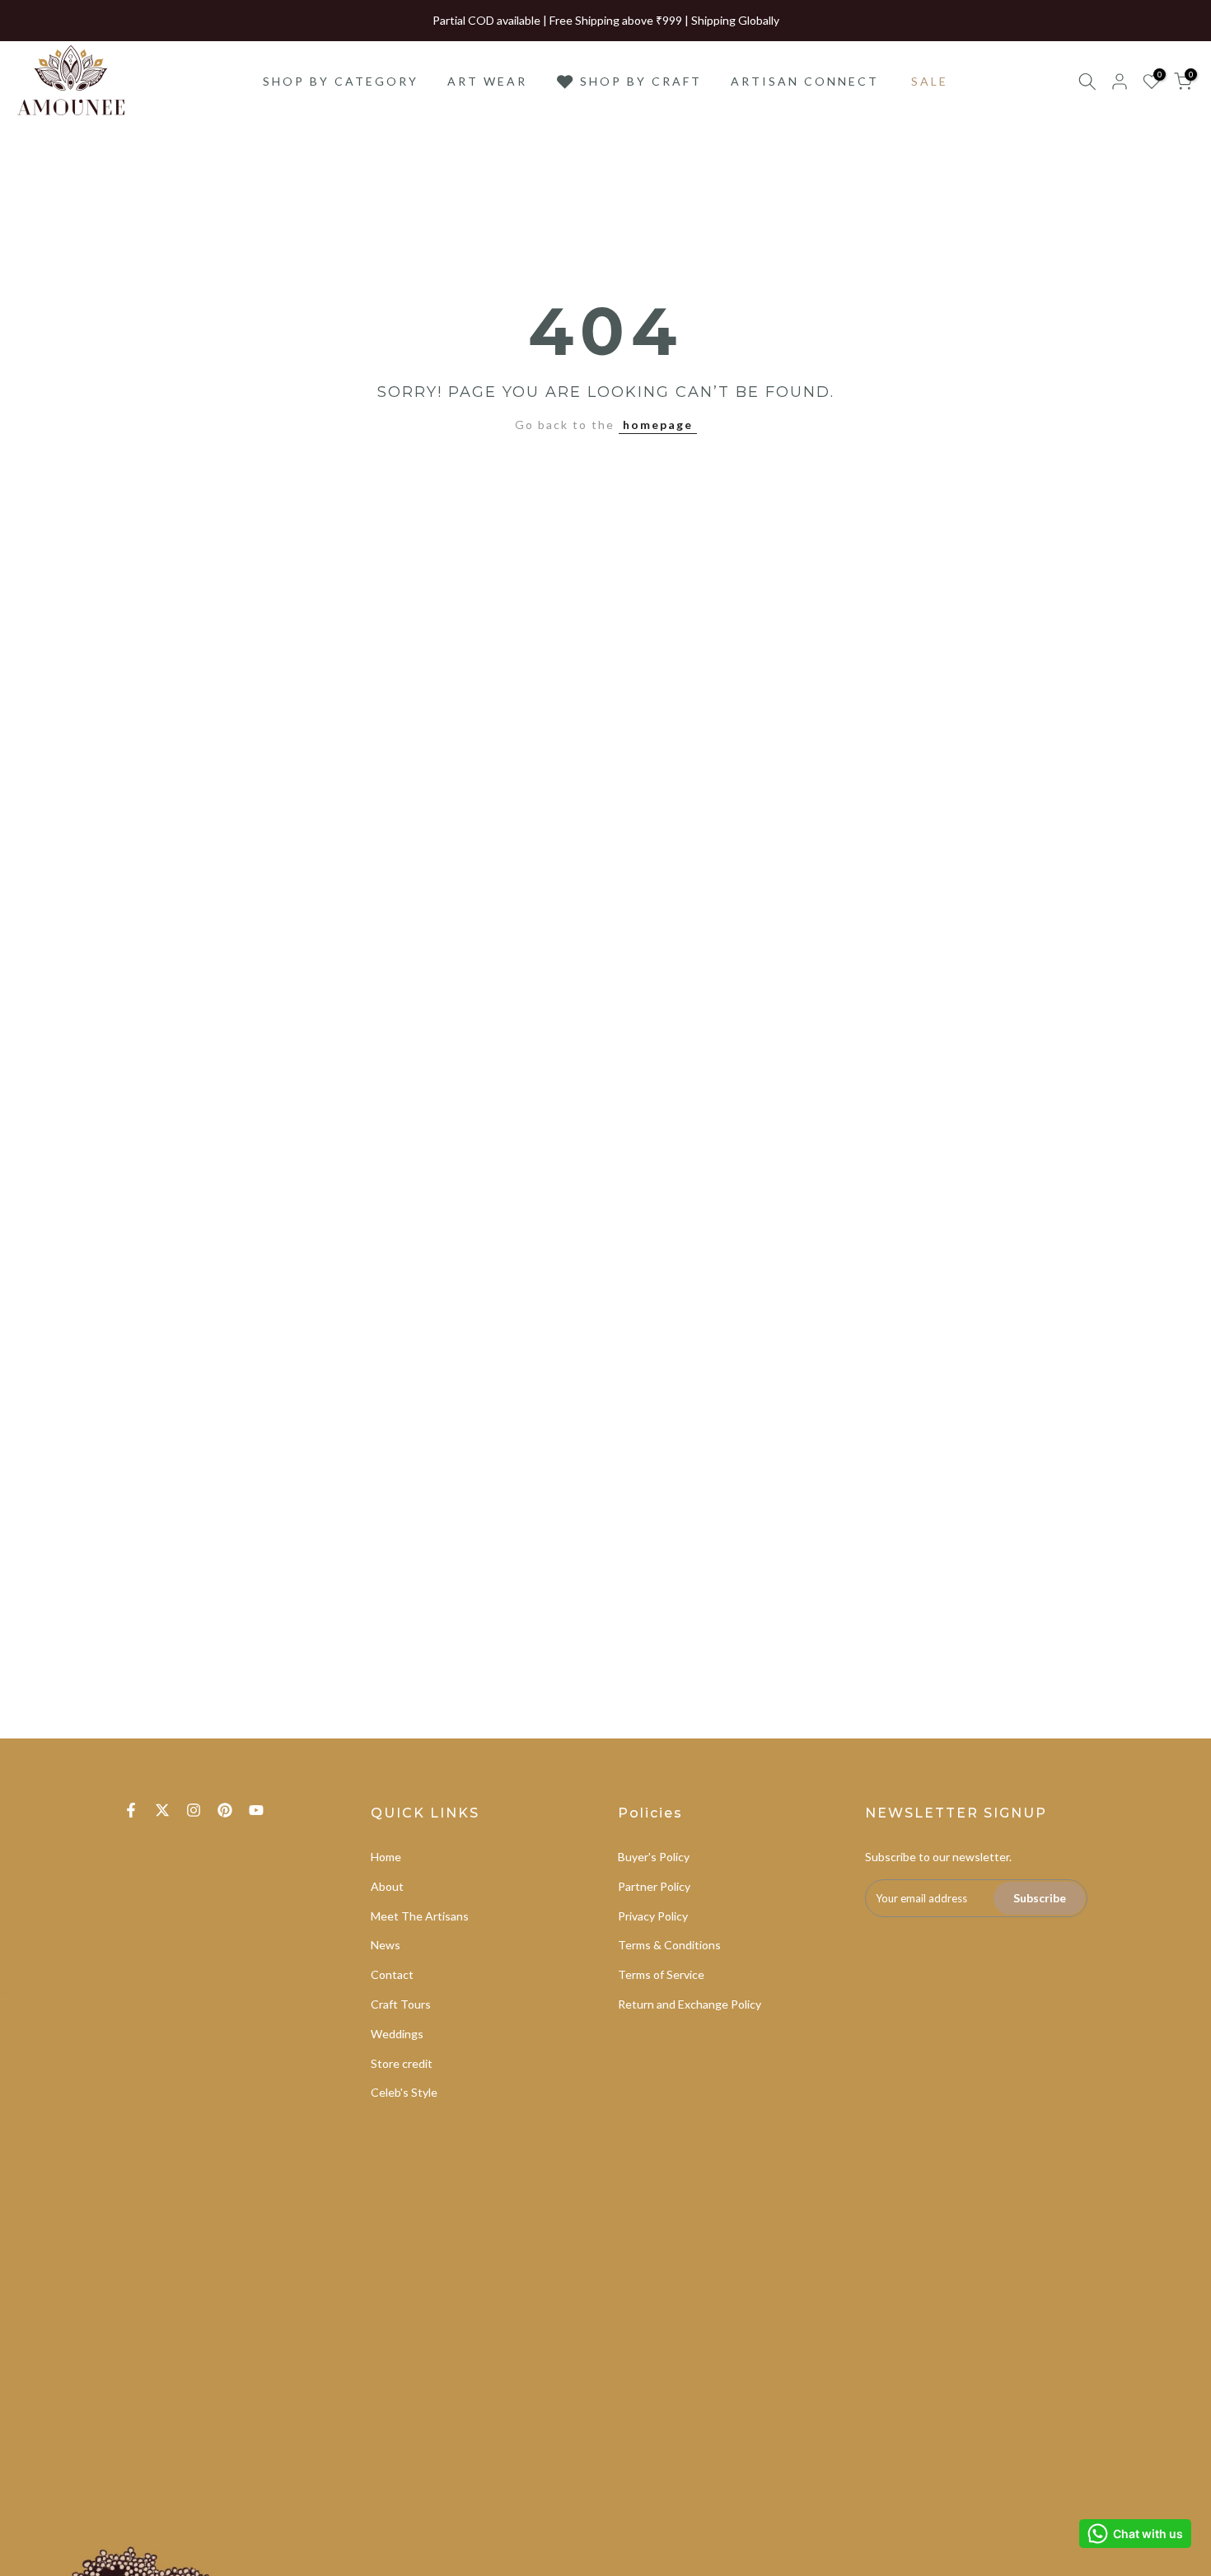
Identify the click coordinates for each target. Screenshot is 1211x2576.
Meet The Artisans (420, 1916)
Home (386, 1857)
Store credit (402, 2063)
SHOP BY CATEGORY (341, 81)
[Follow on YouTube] (256, 1810)
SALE (930, 81)
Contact (392, 1974)
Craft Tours (401, 2004)
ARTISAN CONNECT (805, 81)
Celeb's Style (404, 2092)
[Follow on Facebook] (131, 1810)
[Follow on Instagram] (194, 1810)
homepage (658, 425)
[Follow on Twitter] (162, 1810)
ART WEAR (487, 81)
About (387, 1886)
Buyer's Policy (654, 1857)
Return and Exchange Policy (690, 2004)
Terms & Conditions (669, 1945)
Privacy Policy (653, 1916)
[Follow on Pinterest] (225, 1810)
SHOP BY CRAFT (641, 81)
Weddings (397, 2034)
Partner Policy (654, 1886)
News (386, 1945)
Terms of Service (661, 1974)
